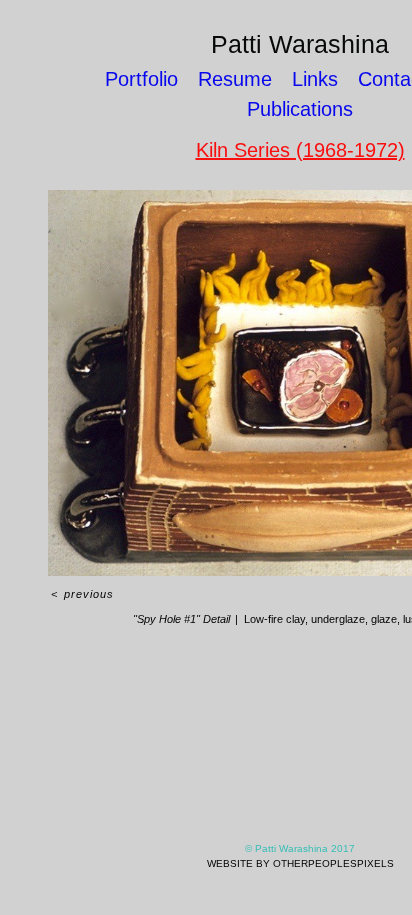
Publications (300, 109)
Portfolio (150, 79)
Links (315, 79)
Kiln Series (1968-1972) (300, 149)
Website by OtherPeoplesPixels (300, 863)
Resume (242, 79)
